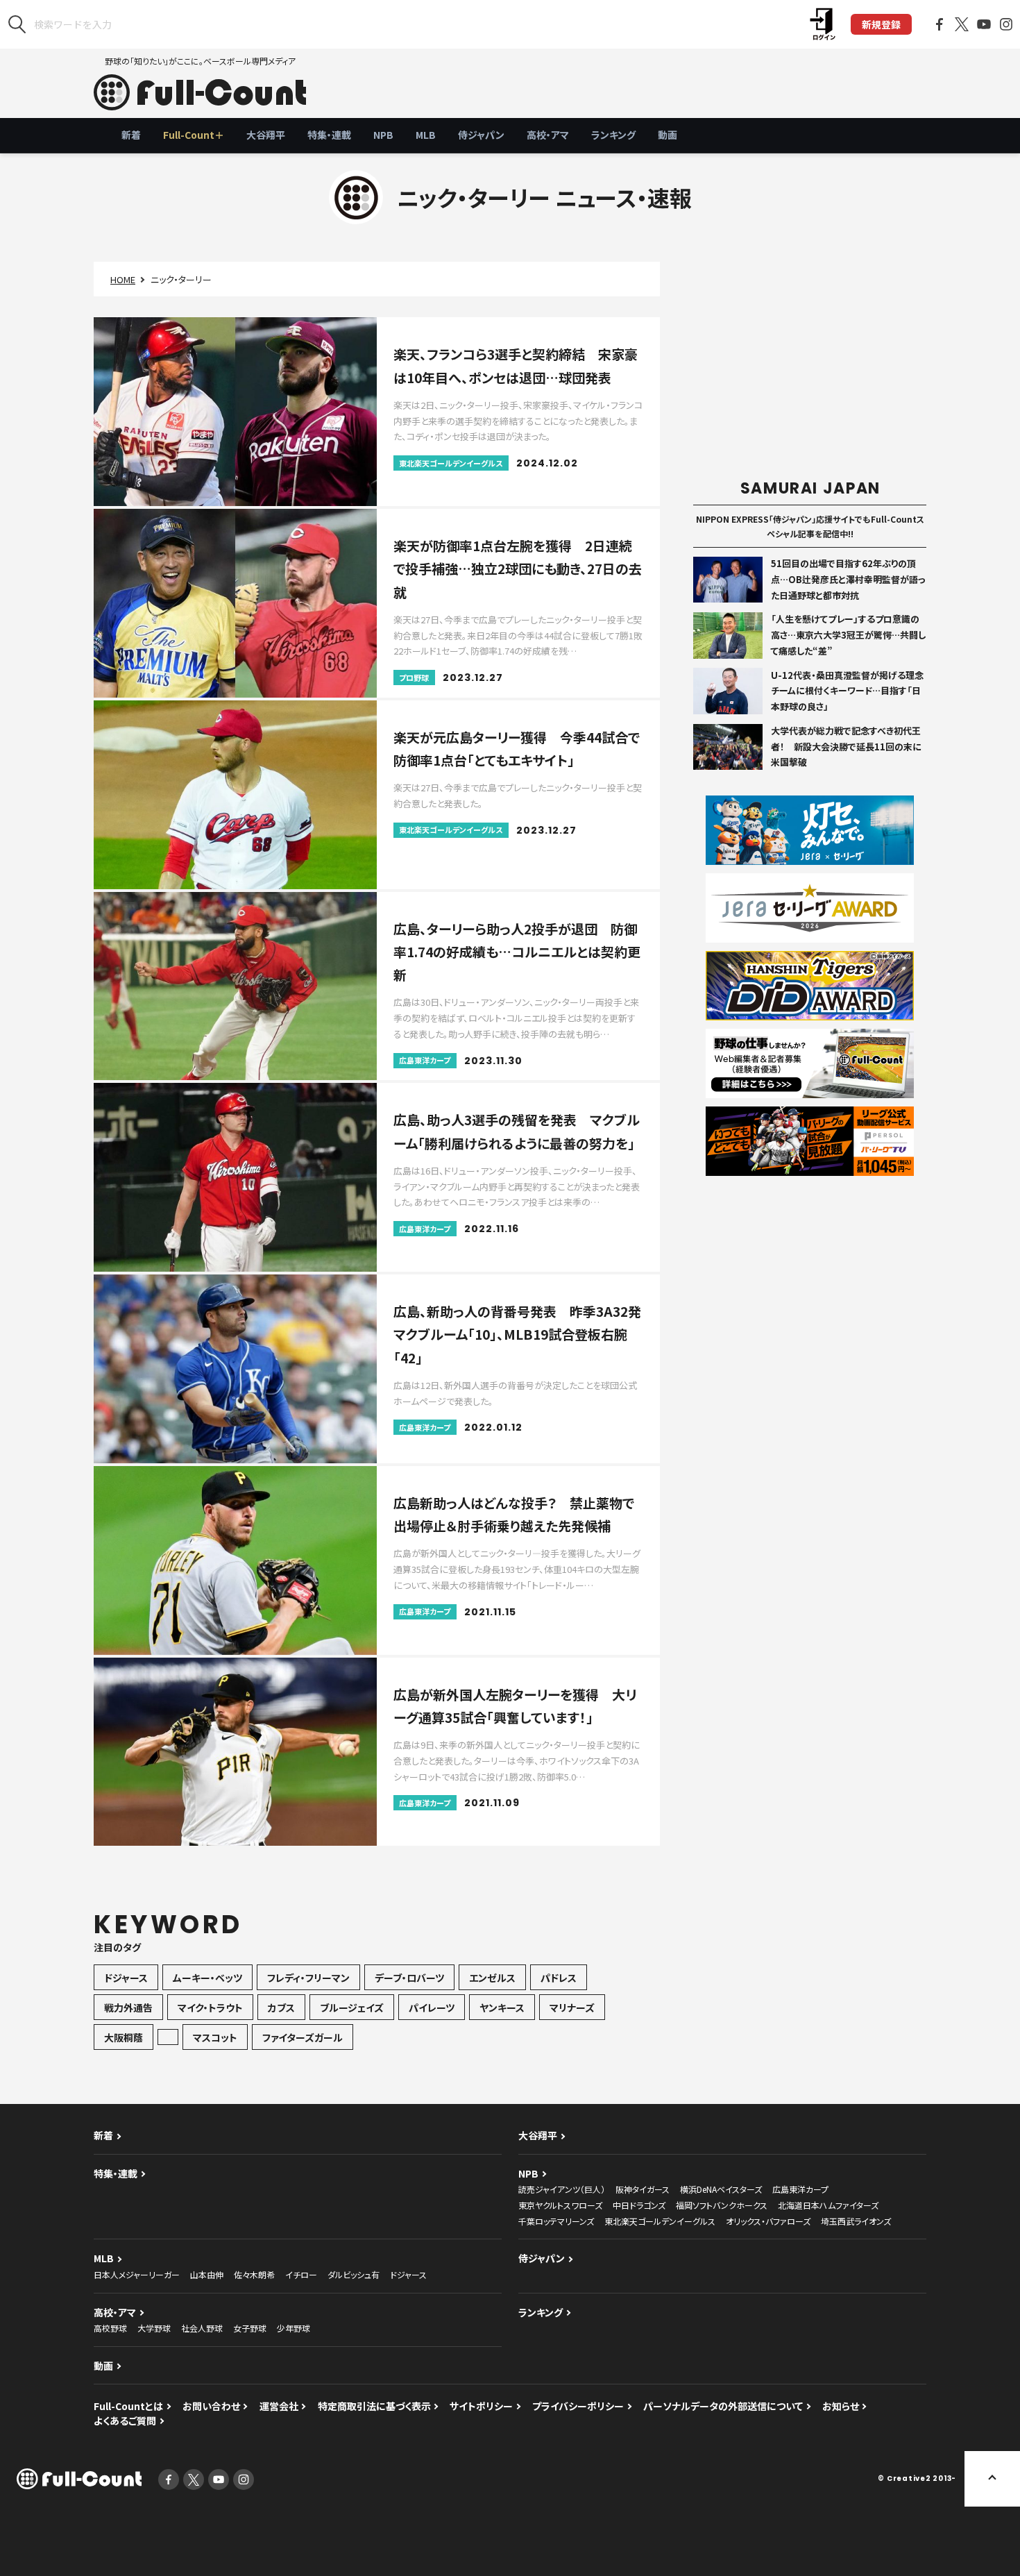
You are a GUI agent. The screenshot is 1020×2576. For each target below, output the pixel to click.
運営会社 (279, 2406)
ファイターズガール (303, 2037)
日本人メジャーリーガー (137, 2274)
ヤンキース (502, 2007)
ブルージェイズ (352, 2007)
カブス (281, 2007)
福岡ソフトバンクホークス (722, 2205)
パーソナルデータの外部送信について (723, 2406)
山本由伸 (207, 2274)
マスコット (215, 2037)
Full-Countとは (128, 2406)
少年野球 (294, 2328)
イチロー (301, 2274)
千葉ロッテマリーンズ (556, 2221)
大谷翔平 (266, 135)
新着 (131, 135)
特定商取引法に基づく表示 (374, 2406)
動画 (668, 135)
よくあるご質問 (125, 2421)
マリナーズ (572, 2007)
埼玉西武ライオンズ (856, 2221)
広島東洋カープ (800, 2189)
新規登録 (881, 24)
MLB (426, 135)
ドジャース (126, 1978)
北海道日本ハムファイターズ (828, 2205)
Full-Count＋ (194, 135)
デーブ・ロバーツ (409, 1978)
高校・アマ (548, 135)
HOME (123, 279)
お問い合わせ (211, 2406)
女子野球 (250, 2328)
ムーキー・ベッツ (207, 1978)
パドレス (559, 1978)
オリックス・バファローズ (768, 2221)
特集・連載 (329, 135)
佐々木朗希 (254, 2274)
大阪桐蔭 (124, 2037)
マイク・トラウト (210, 2007)
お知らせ (841, 2406)
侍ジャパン (481, 135)
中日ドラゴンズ (639, 2205)
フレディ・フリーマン (308, 1978)
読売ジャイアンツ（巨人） (562, 2189)
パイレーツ (432, 2007)
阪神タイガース (643, 2189)
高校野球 (110, 2328)
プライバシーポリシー (578, 2406)
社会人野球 (202, 2328)
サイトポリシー (481, 2406)
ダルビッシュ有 (354, 2274)
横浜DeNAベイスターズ (721, 2189)
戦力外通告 (128, 2007)
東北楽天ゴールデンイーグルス (660, 2221)
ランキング (613, 135)
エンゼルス (492, 1978)
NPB (383, 135)
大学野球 (154, 2328)
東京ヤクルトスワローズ (560, 2205)
